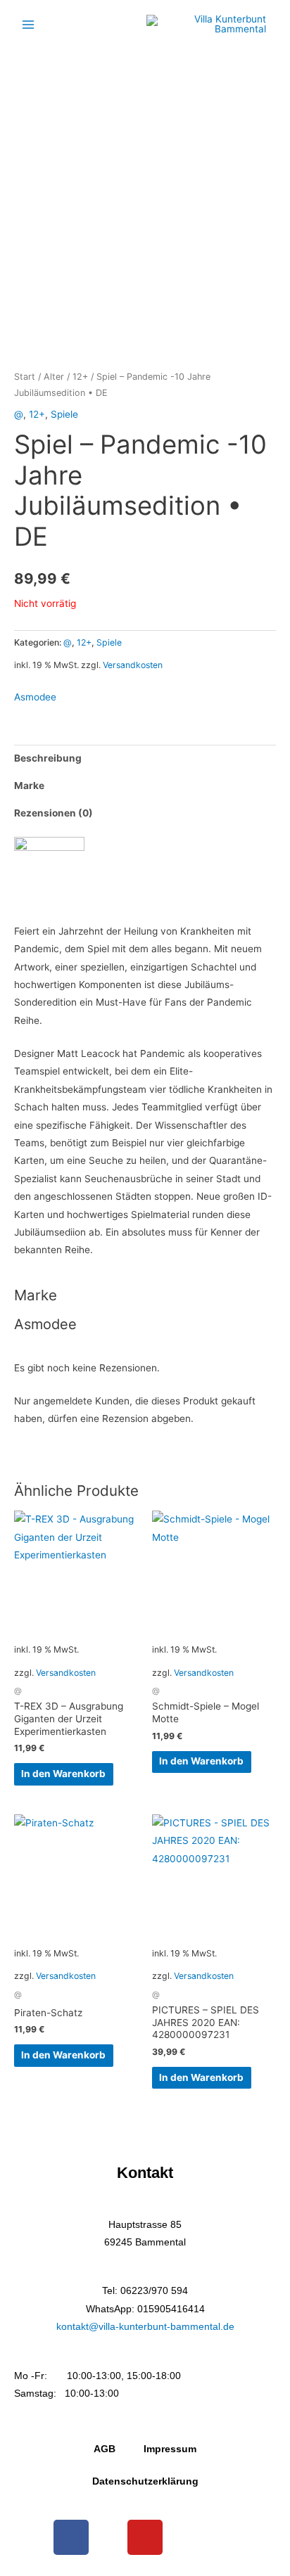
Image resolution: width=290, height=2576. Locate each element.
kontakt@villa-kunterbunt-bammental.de (145, 2327)
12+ (80, 377)
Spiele (64, 414)
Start (25, 377)
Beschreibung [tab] (48, 758)
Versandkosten (133, 665)
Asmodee (35, 697)
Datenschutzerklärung (145, 2481)
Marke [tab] (29, 786)
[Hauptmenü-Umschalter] (28, 24)
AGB (105, 2449)
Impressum (170, 2449)
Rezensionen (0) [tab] (53, 813)
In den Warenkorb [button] (63, 1774)
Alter (54, 377)
